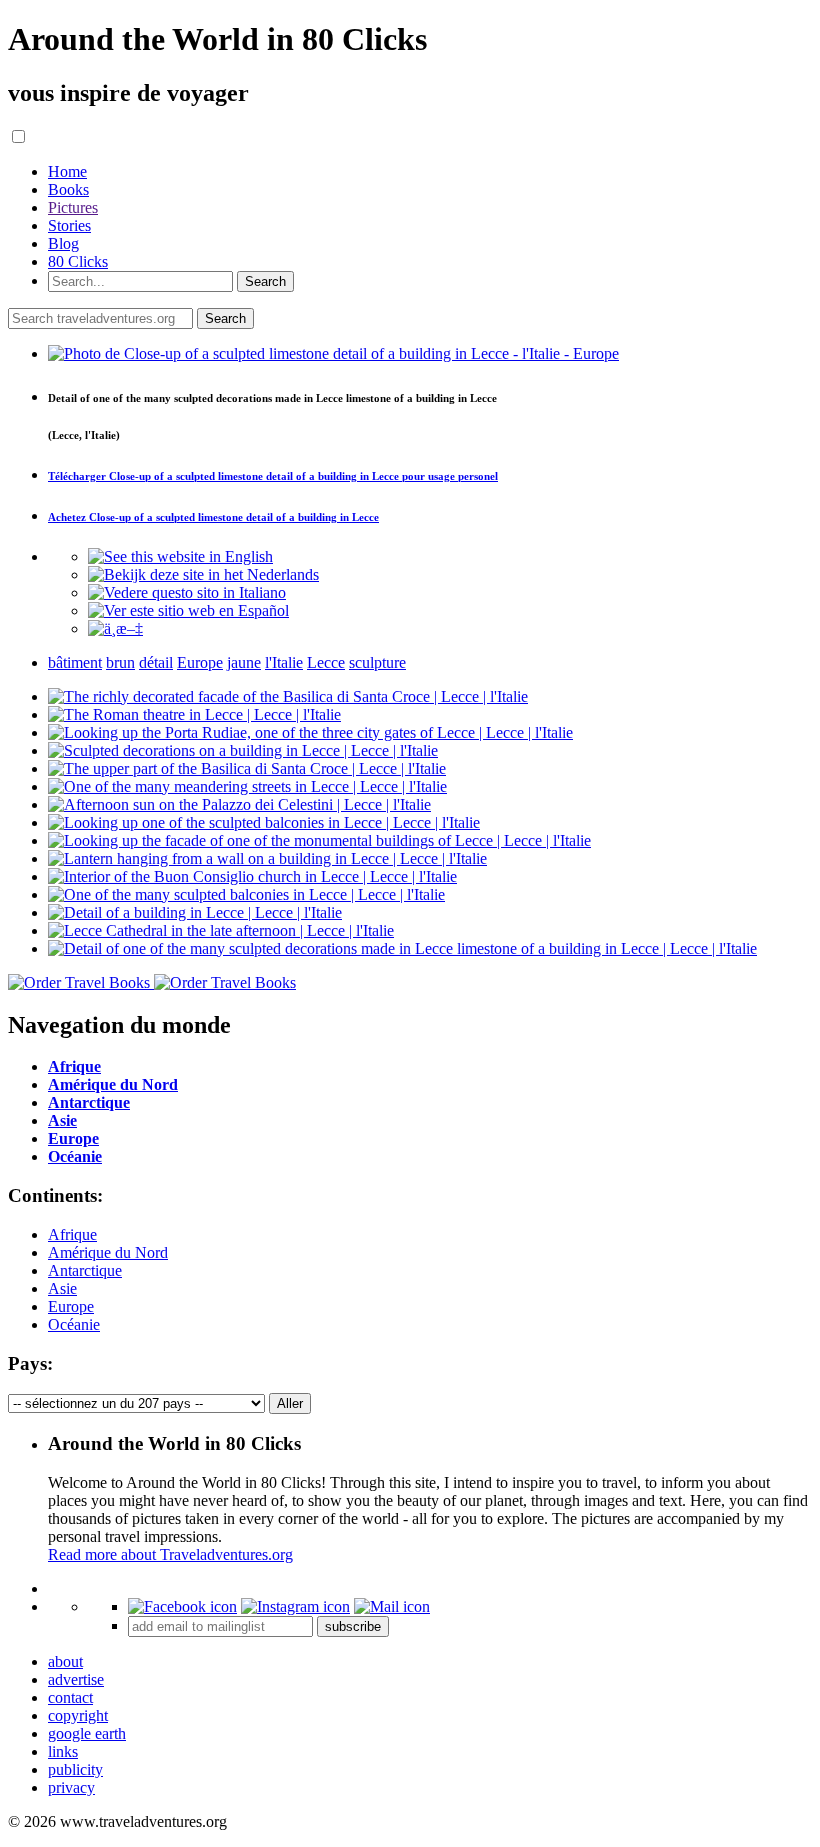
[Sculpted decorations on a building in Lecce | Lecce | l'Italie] (243, 750)
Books (68, 189)
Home (67, 171)
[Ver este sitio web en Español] (188, 610)
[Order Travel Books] (152, 982)
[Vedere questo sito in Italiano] (187, 592)
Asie (62, 1288)
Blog (63, 243)
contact (70, 1697)
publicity (75, 1769)
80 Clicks (78, 261)
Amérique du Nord (108, 1252)
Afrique (72, 1234)
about (65, 1661)
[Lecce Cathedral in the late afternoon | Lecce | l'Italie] (221, 930)
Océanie (74, 1324)
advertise (76, 1679)
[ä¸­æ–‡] (115, 628)
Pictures (73, 207)
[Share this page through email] (392, 1606)
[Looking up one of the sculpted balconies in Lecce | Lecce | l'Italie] (264, 822)
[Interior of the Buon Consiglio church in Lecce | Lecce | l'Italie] (252, 876)
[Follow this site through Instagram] (295, 1606)
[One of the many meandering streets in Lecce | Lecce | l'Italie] (247, 786)
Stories (69, 225)
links (63, 1751)
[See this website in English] (180, 556)
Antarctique (85, 1270)
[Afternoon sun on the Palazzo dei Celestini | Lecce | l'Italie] (239, 804)
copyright (78, 1715)
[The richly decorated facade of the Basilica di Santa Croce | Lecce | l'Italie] (288, 696)
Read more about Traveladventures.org (170, 1554)
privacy (71, 1787)
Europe (71, 1306)
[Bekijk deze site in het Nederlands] (203, 574)
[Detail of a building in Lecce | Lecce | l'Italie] (195, 912)
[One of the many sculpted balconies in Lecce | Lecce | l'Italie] (246, 894)
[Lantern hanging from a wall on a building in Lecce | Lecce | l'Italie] (267, 858)
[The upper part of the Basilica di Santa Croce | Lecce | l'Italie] (247, 768)
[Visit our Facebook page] (182, 1606)
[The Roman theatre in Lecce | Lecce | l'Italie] (194, 714)
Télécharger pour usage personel (273, 476)
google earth (87, 1733)
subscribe (353, 1626)
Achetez (213, 517)
